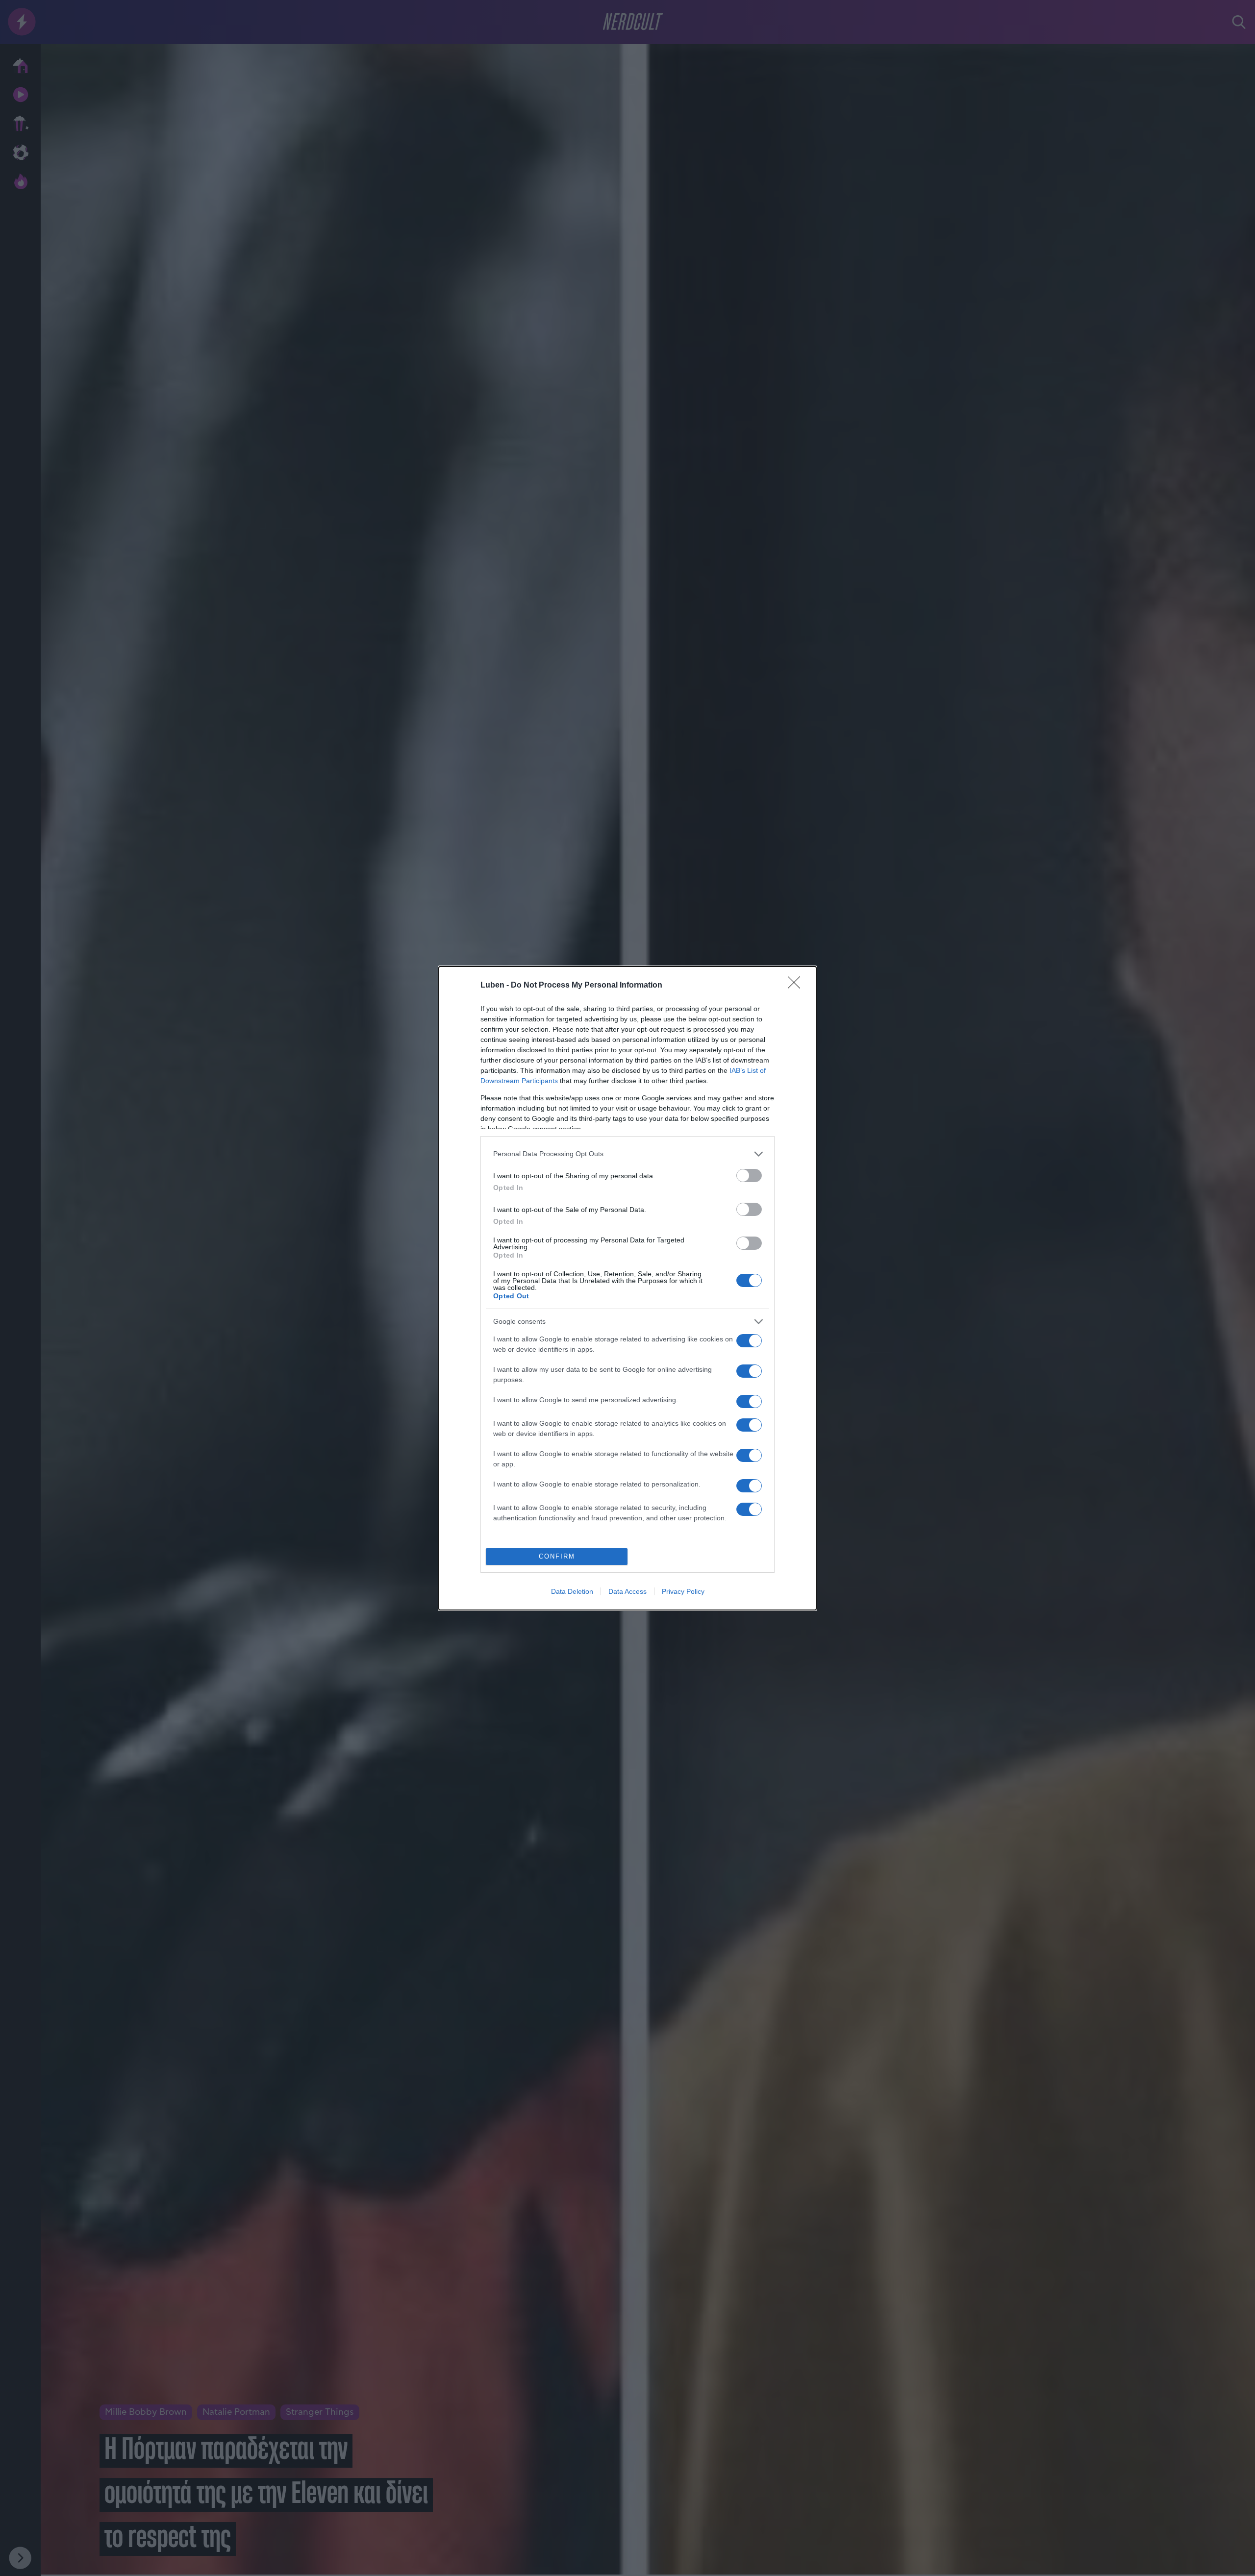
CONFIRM (557, 1556)
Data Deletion (572, 1591)
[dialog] (627, 1288)
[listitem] (627, 1154)
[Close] (797, 986)
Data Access (627, 1591)
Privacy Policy (683, 1591)
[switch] (749, 1176)
